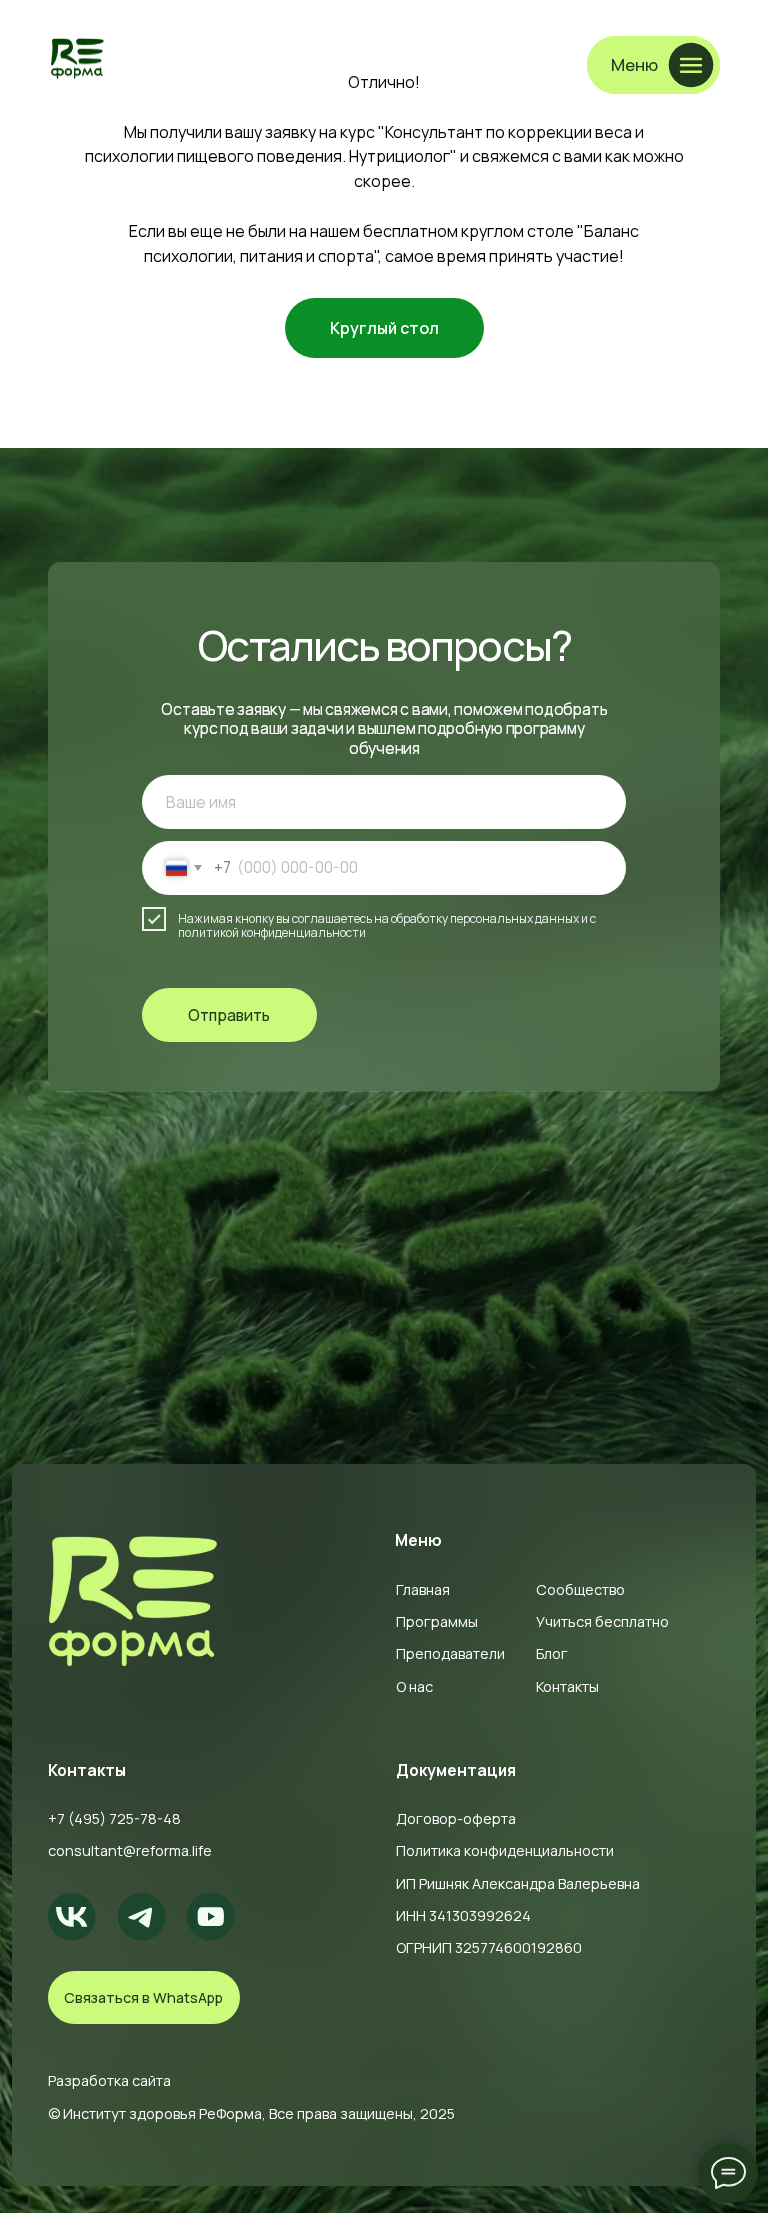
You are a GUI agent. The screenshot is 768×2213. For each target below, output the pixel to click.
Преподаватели (450, 1653)
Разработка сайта (109, 2080)
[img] (78, 58)
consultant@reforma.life (130, 1850)
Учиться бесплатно (602, 1621)
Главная (423, 1589)
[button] (653, 65)
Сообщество (580, 1589)
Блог (552, 1653)
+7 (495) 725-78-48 (114, 1818)
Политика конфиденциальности (505, 1850)
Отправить (229, 1015)
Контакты (567, 1686)
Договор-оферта (456, 1818)
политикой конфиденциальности (272, 932)
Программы (437, 1621)
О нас (414, 1686)
